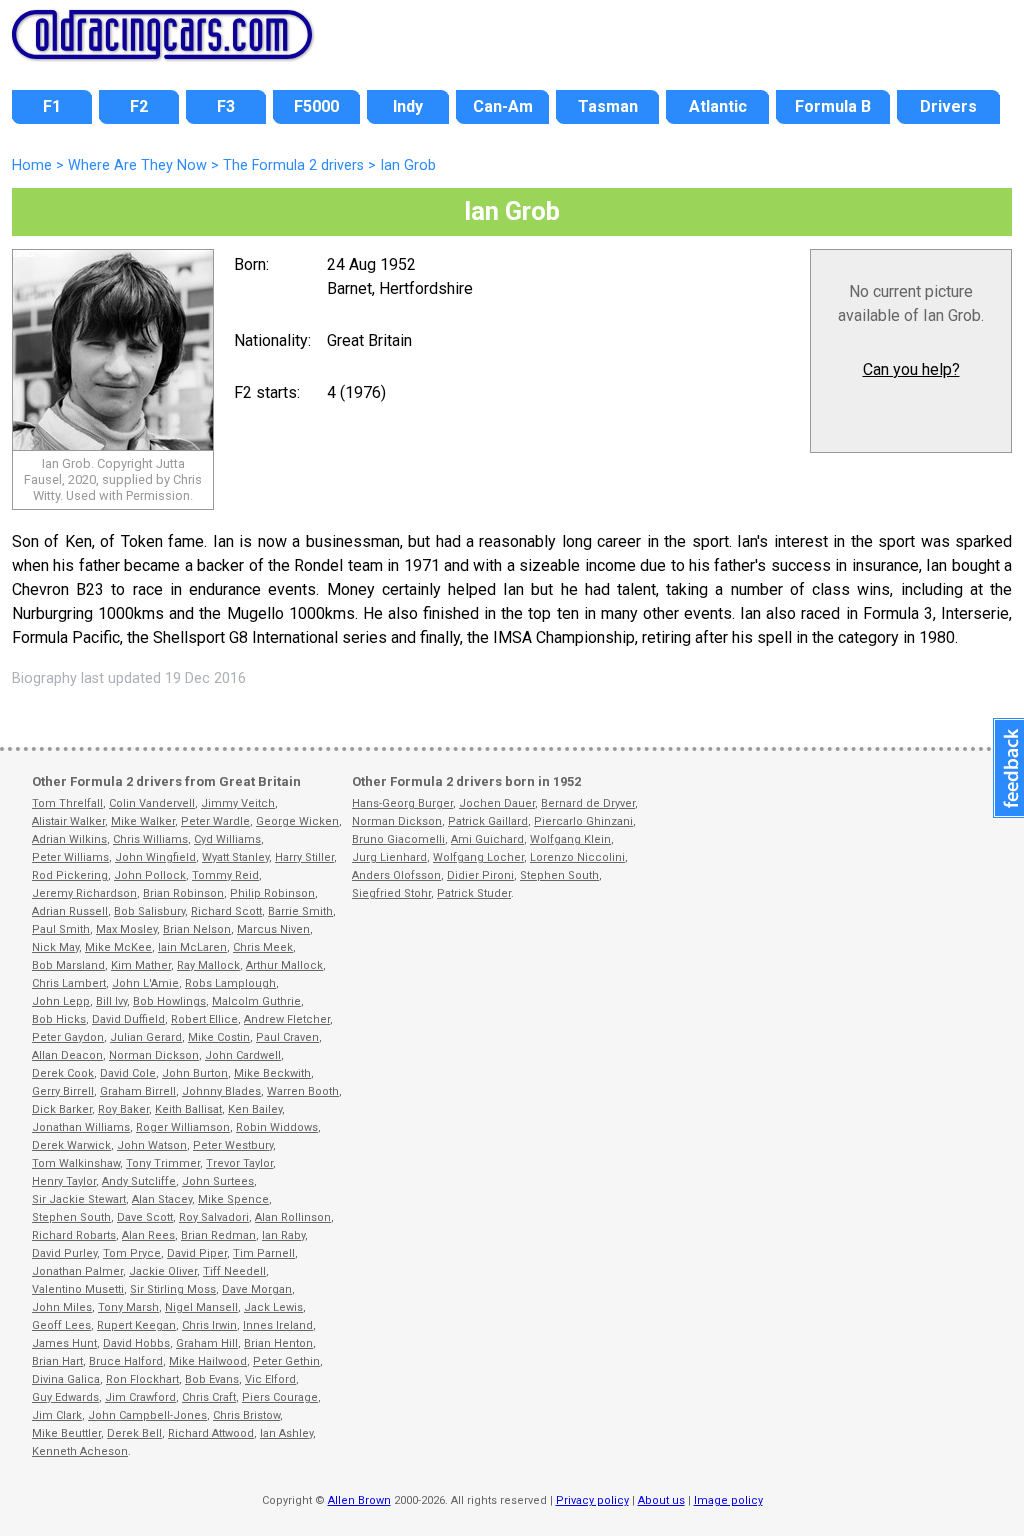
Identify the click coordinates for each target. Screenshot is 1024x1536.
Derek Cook (63, 1073)
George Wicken (297, 821)
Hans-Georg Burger (402, 803)
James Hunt (64, 1343)
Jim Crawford (140, 1397)
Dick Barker (62, 1109)
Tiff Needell (234, 1271)
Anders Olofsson (396, 875)
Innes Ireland (278, 1325)
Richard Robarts (74, 1235)
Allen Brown (359, 1500)
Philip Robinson (272, 893)
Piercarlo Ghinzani (583, 821)
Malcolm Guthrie (256, 1001)
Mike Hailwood (208, 1361)
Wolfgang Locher (478, 857)
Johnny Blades (221, 1091)
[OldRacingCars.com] (162, 48)
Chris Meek (263, 947)
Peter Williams (70, 857)
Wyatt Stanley (235, 857)
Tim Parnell (264, 1253)
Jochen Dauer (497, 803)
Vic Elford (270, 1379)
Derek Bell (134, 1433)
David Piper (197, 1253)
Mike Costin (219, 1037)
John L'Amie (145, 983)
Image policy (728, 1500)
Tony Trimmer (163, 1163)
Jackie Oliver (163, 1271)
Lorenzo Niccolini (577, 857)
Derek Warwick (71, 1145)
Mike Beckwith (272, 1073)
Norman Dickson (154, 1055)
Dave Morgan (257, 1289)
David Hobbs (136, 1343)
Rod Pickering (70, 875)
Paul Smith (61, 929)
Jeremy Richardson (84, 893)
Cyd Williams (227, 839)
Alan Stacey (162, 1199)
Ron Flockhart (142, 1379)
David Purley (64, 1253)
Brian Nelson (197, 929)
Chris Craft (209, 1397)
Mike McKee (118, 947)
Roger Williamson (183, 1127)
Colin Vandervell (152, 803)
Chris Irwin (209, 1325)
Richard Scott (226, 911)
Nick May (55, 947)
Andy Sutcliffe (139, 1181)
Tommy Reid (225, 875)
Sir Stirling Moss (173, 1289)
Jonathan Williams (81, 1127)
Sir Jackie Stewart (79, 1199)
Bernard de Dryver (588, 803)
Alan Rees (148, 1235)
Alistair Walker (68, 821)
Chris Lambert (69, 983)
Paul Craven (287, 1037)
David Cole (128, 1073)
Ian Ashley (286, 1433)
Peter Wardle (215, 821)
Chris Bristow (246, 1415)
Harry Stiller (304, 857)
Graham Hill (207, 1343)
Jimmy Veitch (238, 803)
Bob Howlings (169, 1001)
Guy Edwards (65, 1397)
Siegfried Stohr (391, 893)
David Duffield (128, 1019)
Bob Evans (212, 1379)
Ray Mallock (208, 965)
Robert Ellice (204, 1019)
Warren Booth (303, 1091)
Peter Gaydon (68, 1037)
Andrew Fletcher (287, 1019)
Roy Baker (123, 1109)
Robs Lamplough (230, 983)
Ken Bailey (255, 1109)
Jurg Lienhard (389, 857)
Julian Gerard (146, 1037)
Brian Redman (218, 1235)
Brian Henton (278, 1343)
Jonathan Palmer (77, 1271)
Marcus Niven (273, 929)
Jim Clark (57, 1415)
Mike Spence (233, 1199)
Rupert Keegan (136, 1325)
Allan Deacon (67, 1055)
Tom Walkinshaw (76, 1163)
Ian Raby (283, 1235)
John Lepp (61, 1001)
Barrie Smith (300, 911)
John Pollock (150, 875)
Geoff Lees (61, 1325)
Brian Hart (57, 1361)
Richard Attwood (211, 1433)
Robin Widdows (277, 1127)
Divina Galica (66, 1379)
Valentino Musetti (78, 1289)
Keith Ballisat (188, 1109)
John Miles (62, 1307)
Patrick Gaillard (488, 821)
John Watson (152, 1145)
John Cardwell (243, 1055)
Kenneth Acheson (80, 1451)
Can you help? (911, 369)
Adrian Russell (70, 911)
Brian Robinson (183, 893)
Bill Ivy (111, 1001)
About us (661, 1500)
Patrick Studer (474, 893)
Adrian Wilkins (69, 839)
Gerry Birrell (63, 1091)
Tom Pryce (132, 1253)
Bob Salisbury (149, 911)
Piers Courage (280, 1397)
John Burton (195, 1073)
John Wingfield (155, 857)
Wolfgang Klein (570, 839)
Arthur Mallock (284, 965)
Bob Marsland (68, 965)
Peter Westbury (233, 1145)
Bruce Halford (126, 1361)
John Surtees (218, 1181)
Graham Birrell (138, 1091)
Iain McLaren (192, 947)
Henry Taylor (64, 1181)
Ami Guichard (487, 839)
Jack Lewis (273, 1307)
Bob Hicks (59, 1019)
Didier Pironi (480, 875)
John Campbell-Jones (147, 1415)
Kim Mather (141, 965)
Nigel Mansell (201, 1307)
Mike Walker (143, 821)
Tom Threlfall (67, 803)
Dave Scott (145, 1217)
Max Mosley (126, 929)
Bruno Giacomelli (398, 839)
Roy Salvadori (214, 1217)
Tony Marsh (128, 1307)
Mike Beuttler (66, 1433)
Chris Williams (150, 839)
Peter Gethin (286, 1361)
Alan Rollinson (293, 1217)
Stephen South (71, 1217)
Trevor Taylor (239, 1163)
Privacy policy (592, 1500)
